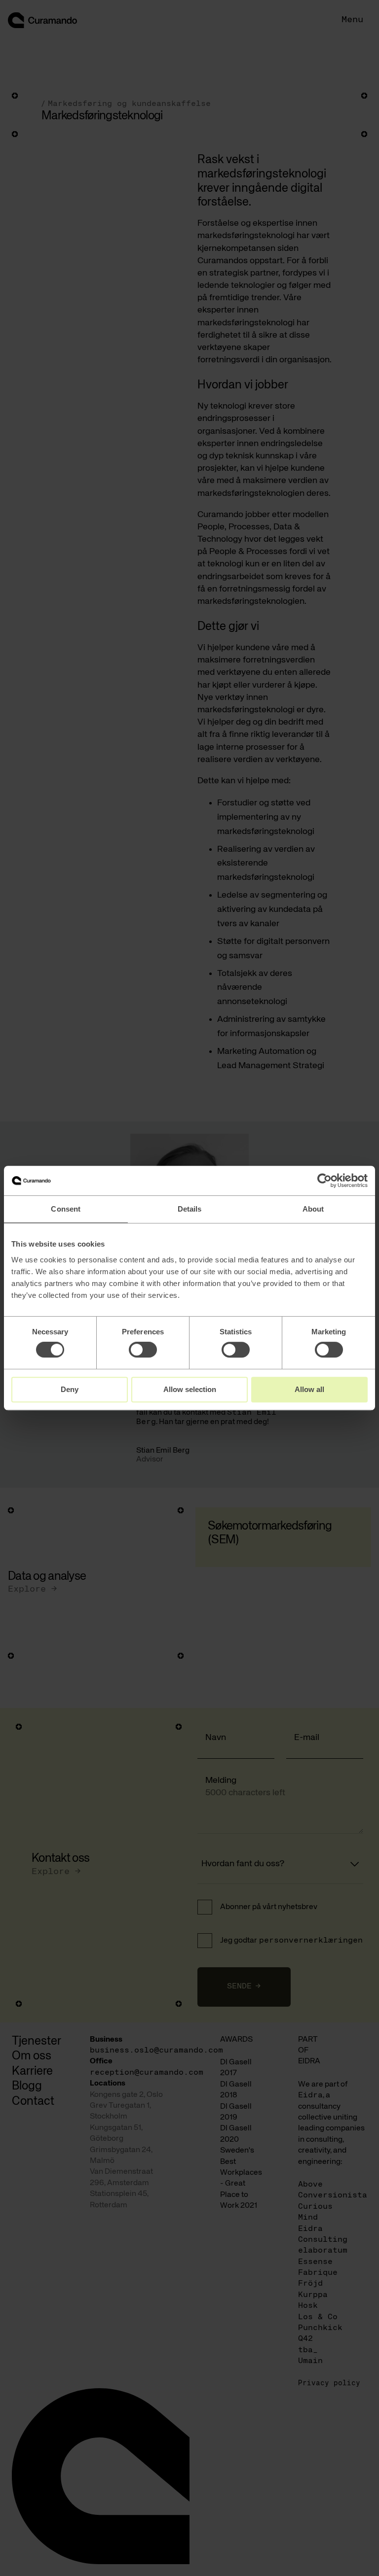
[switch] (143, 1350)
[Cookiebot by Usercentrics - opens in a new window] (324, 1181)
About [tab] (313, 1209)
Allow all (309, 1389)
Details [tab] (190, 1209)
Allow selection (190, 1389)
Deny (70, 1389)
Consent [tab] (66, 1209)
